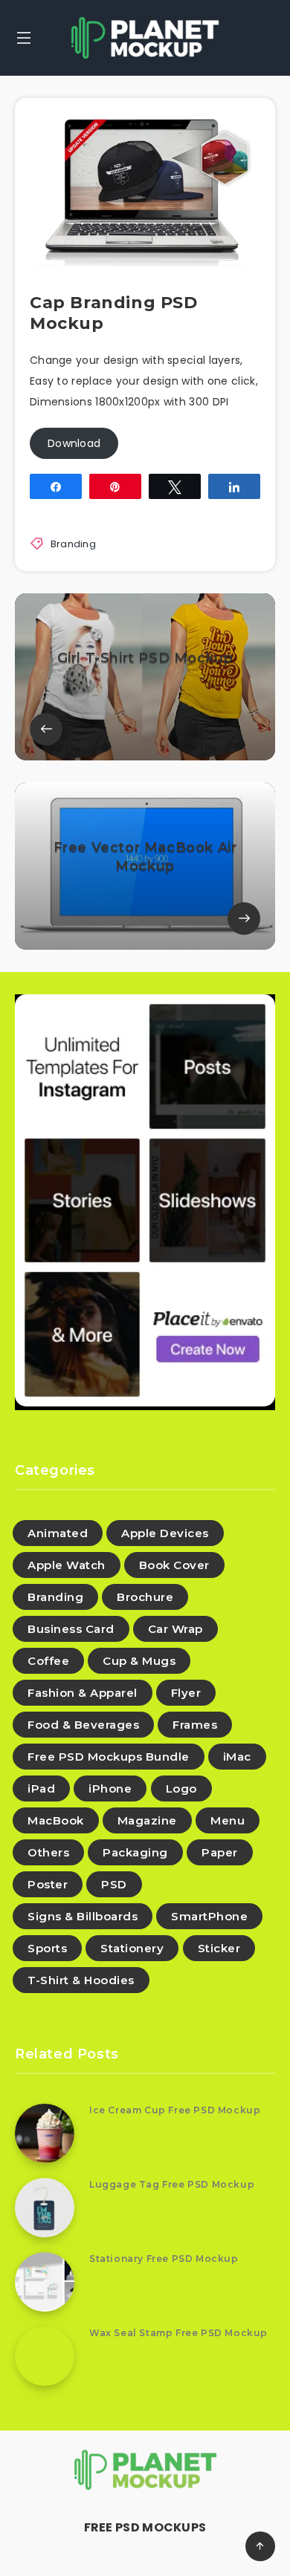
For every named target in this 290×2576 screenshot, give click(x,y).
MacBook (56, 1820)
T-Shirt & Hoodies (81, 1980)
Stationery (132, 1948)
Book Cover (174, 1565)
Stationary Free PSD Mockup (164, 2259)
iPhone (110, 1788)
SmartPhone (209, 1916)
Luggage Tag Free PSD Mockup (172, 2184)
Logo (181, 1788)
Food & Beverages (83, 1725)
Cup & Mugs (139, 1661)
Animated (58, 1533)
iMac (237, 1757)
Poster (48, 1884)
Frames (195, 1725)
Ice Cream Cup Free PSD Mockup (175, 2110)
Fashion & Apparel (83, 1693)
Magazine (147, 1820)
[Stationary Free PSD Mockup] (45, 2282)
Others (48, 1852)
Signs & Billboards (83, 1916)
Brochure (145, 1597)
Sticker (219, 1948)
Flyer (186, 1693)
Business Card (71, 1629)
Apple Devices (165, 1533)
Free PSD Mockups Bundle (109, 1757)
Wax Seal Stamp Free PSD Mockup (178, 2333)
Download (74, 443)
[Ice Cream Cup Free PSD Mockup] (45, 2133)
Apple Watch (67, 1565)
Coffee (48, 1661)
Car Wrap (175, 1629)
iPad (41, 1788)
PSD (114, 1884)
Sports (47, 1948)
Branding (73, 544)
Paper (220, 1852)
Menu (228, 1820)
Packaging (135, 1852)
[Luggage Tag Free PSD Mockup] (45, 2208)
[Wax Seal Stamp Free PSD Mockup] (45, 2356)
